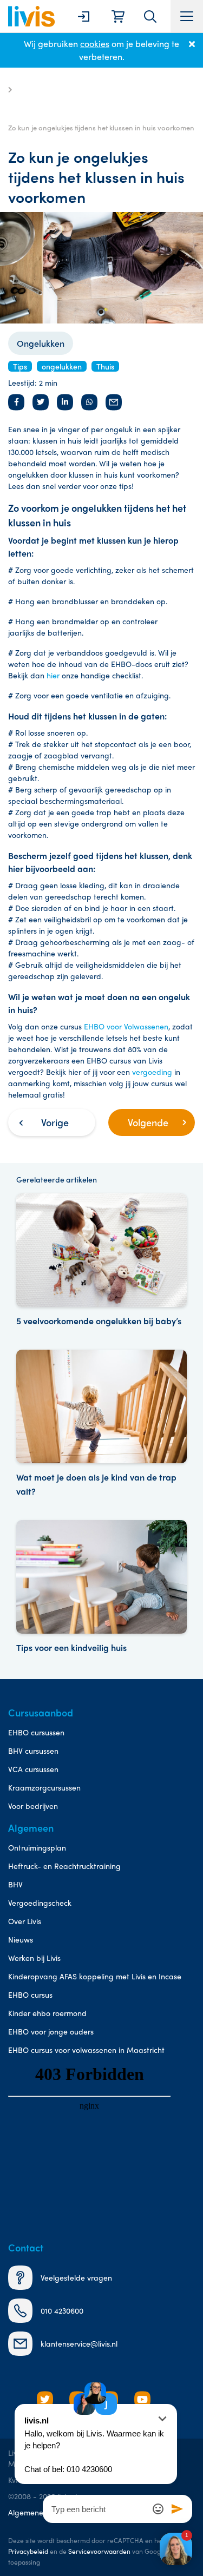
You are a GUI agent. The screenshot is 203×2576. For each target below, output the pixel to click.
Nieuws (21, 1939)
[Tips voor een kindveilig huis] (101, 1587)
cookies (95, 44)
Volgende (148, 1122)
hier (53, 675)
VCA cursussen (33, 1769)
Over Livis (25, 1921)
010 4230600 (62, 2310)
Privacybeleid (28, 2551)
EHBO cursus (30, 1994)
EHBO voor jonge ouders (51, 2031)
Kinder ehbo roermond (47, 2013)
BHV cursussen (33, 1751)
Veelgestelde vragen (76, 2277)
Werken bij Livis (34, 1958)
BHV (15, 1884)
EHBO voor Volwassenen (126, 1026)
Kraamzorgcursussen (44, 1787)
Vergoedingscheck (40, 1903)
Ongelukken (41, 343)
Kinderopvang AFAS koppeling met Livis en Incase (95, 1976)
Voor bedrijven (33, 1806)
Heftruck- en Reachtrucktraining (64, 1866)
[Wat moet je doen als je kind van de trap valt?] (101, 1424)
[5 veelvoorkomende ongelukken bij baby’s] (101, 1261)
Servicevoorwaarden (99, 2551)
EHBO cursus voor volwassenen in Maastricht (86, 2050)
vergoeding (152, 1072)
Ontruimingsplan (37, 1847)
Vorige (55, 1122)
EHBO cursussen (36, 1732)
